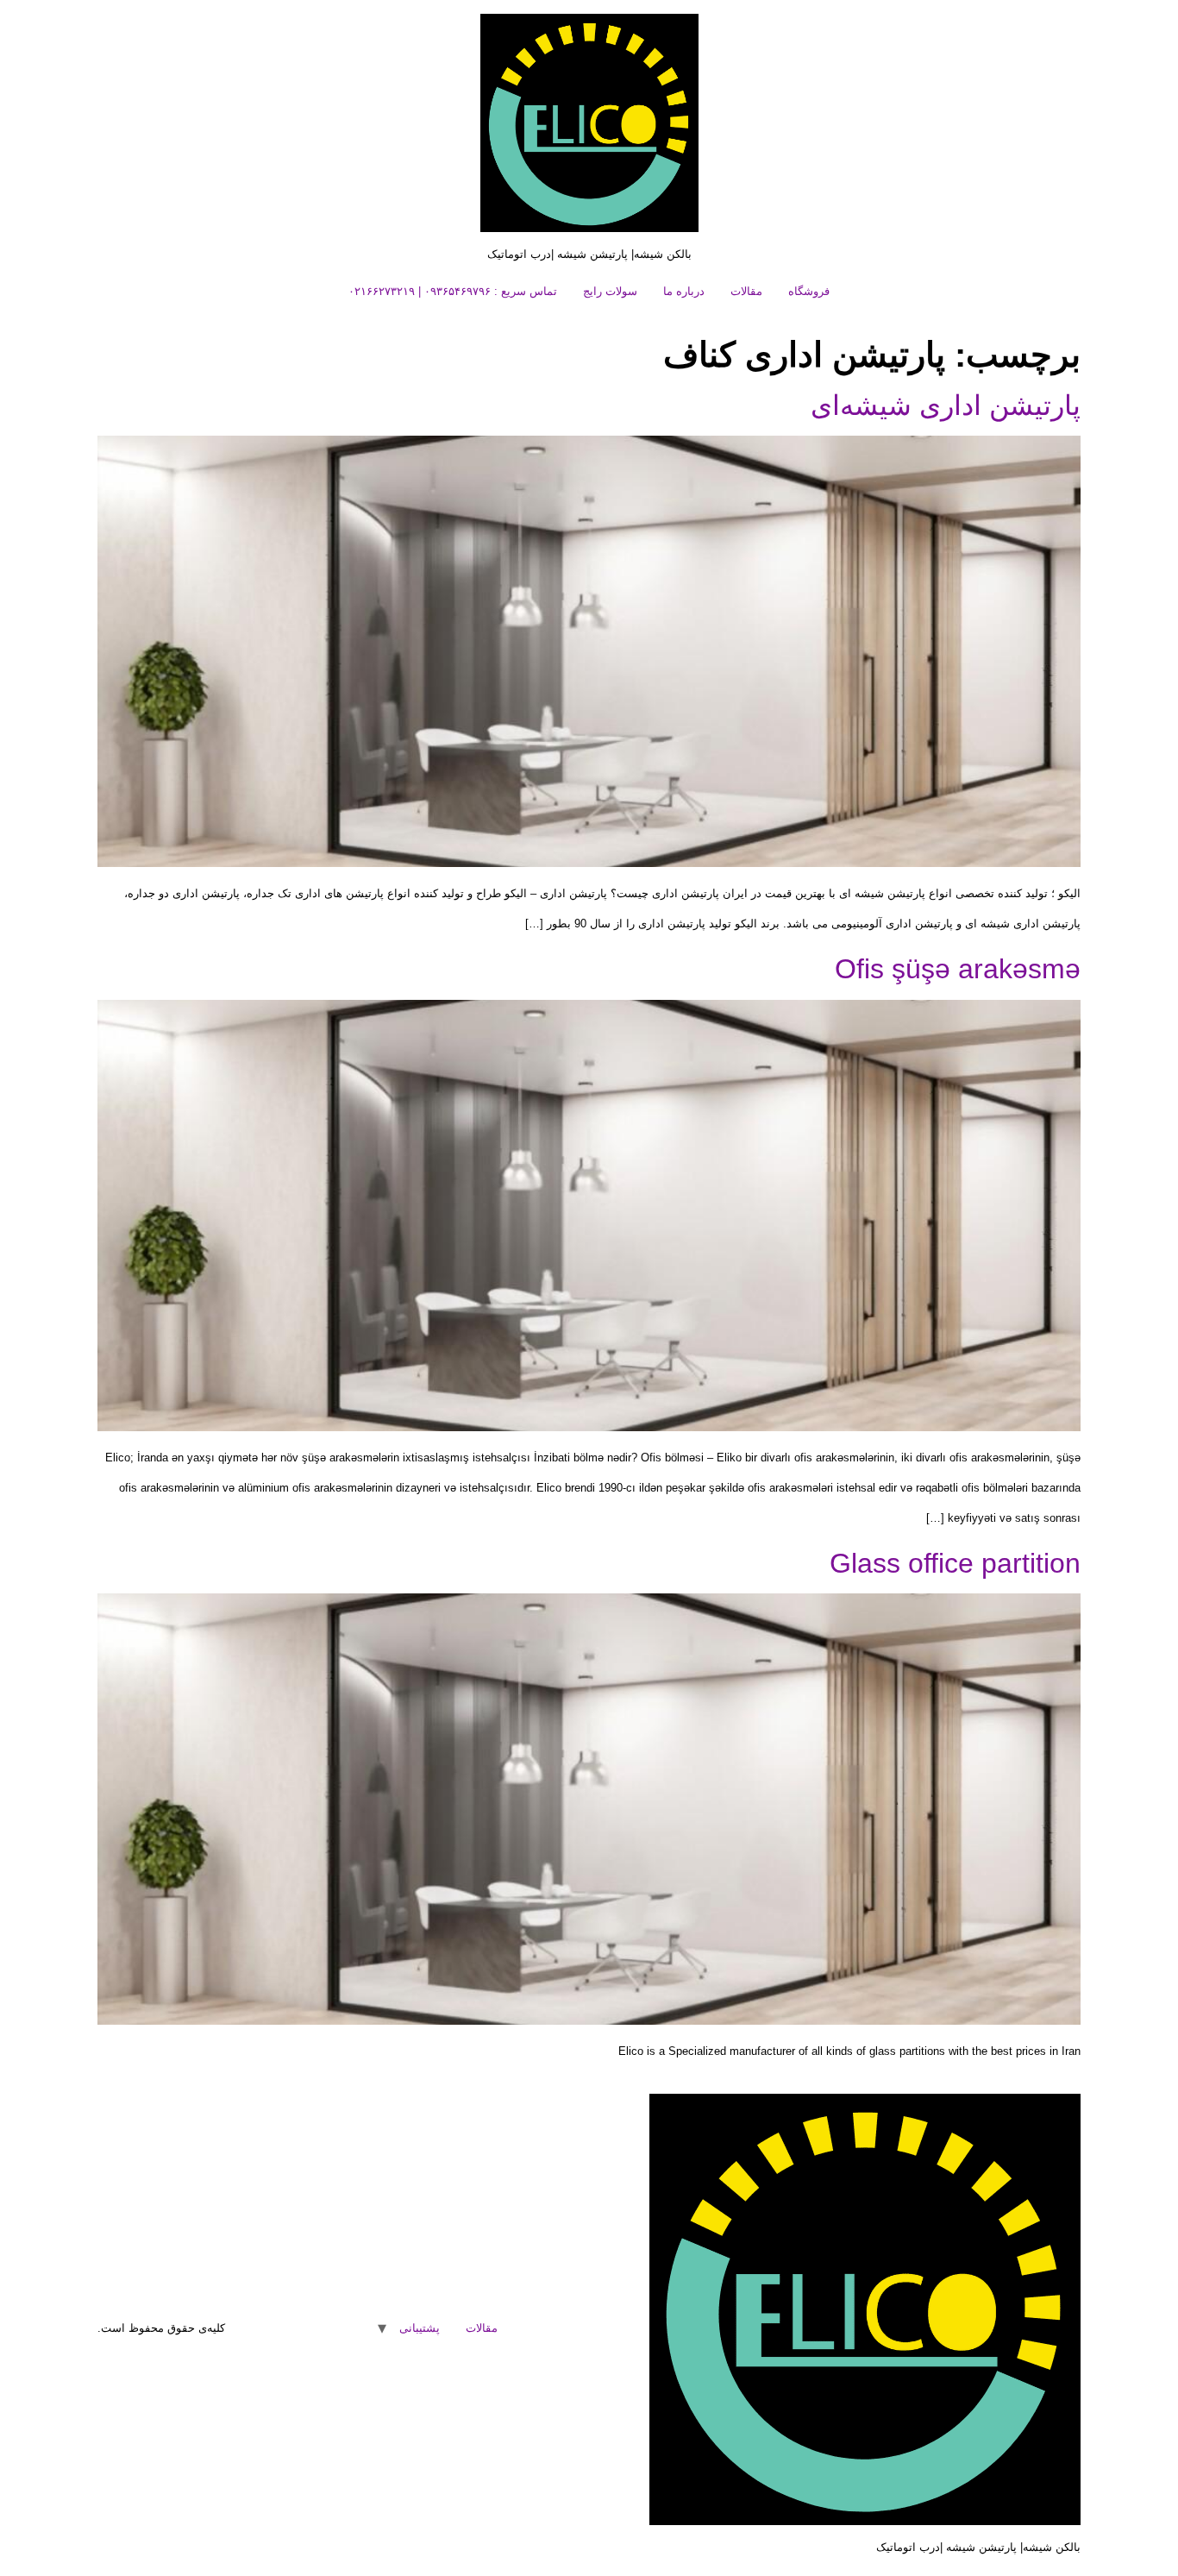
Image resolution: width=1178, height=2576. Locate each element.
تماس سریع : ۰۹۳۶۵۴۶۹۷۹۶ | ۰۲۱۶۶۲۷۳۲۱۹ (453, 291)
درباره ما (684, 291)
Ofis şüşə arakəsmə (958, 969)
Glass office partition (955, 1563)
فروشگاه (809, 291)
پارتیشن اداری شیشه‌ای (946, 405)
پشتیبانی (420, 2328)
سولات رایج (610, 291)
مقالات (746, 291)
